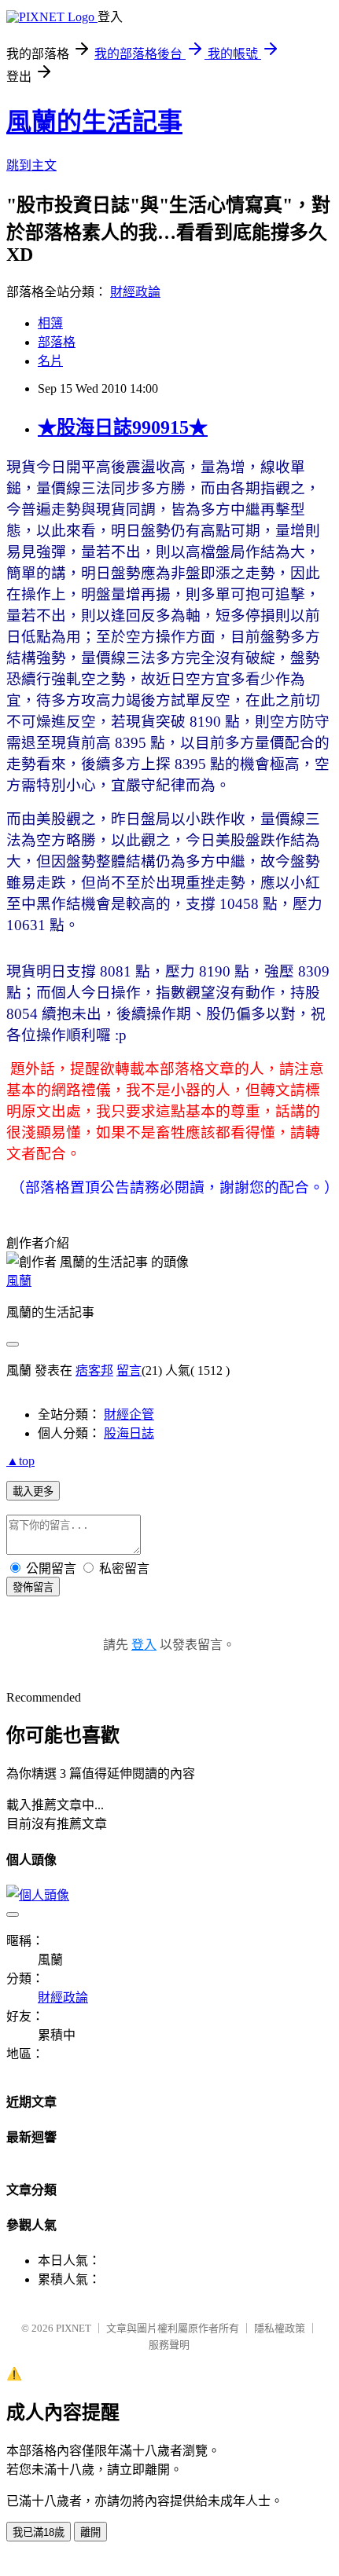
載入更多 (33, 1491)
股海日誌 (129, 1433)
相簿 (50, 323)
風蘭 (19, 1281)
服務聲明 (169, 2345)
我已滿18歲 (39, 2532)
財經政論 (135, 292)
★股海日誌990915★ (123, 427)
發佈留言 (33, 1587)
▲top (20, 1461)
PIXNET (74, 2328)
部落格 (57, 342)
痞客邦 (94, 1370)
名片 (50, 361)
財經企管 (129, 1414)
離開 (90, 2532)
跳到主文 (31, 165)
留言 (129, 1370)
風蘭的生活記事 (94, 122)
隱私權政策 (280, 2328)
